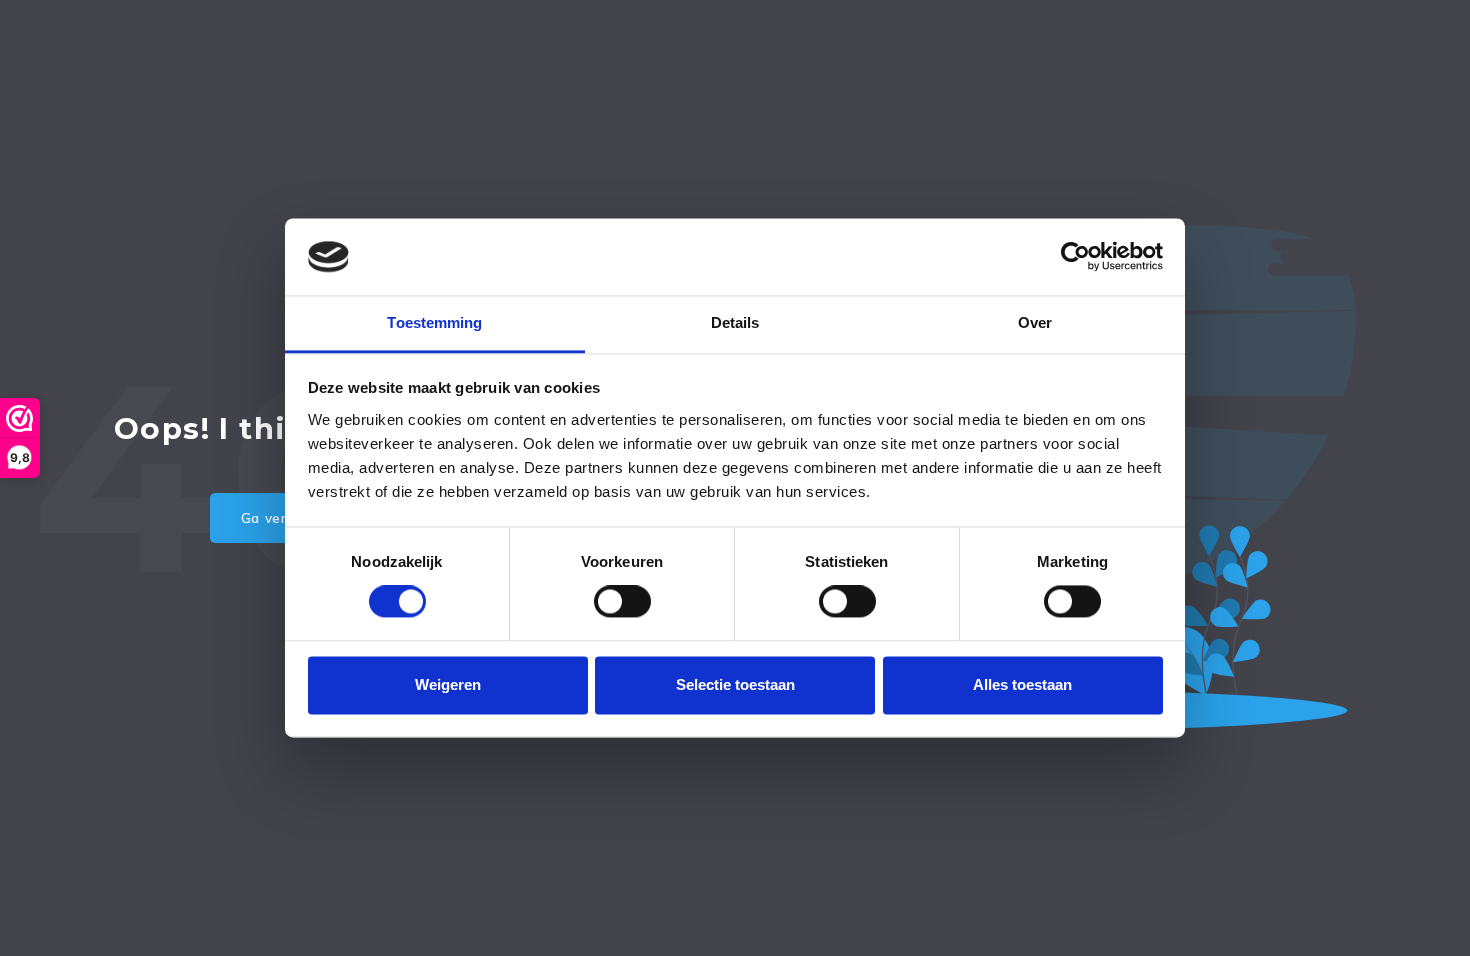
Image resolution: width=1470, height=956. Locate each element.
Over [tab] (1035, 322)
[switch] (622, 602)
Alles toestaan (1022, 684)
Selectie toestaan (735, 684)
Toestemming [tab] (434, 322)
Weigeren (448, 684)
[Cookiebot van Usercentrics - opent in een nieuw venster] (1075, 257)
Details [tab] (735, 322)
